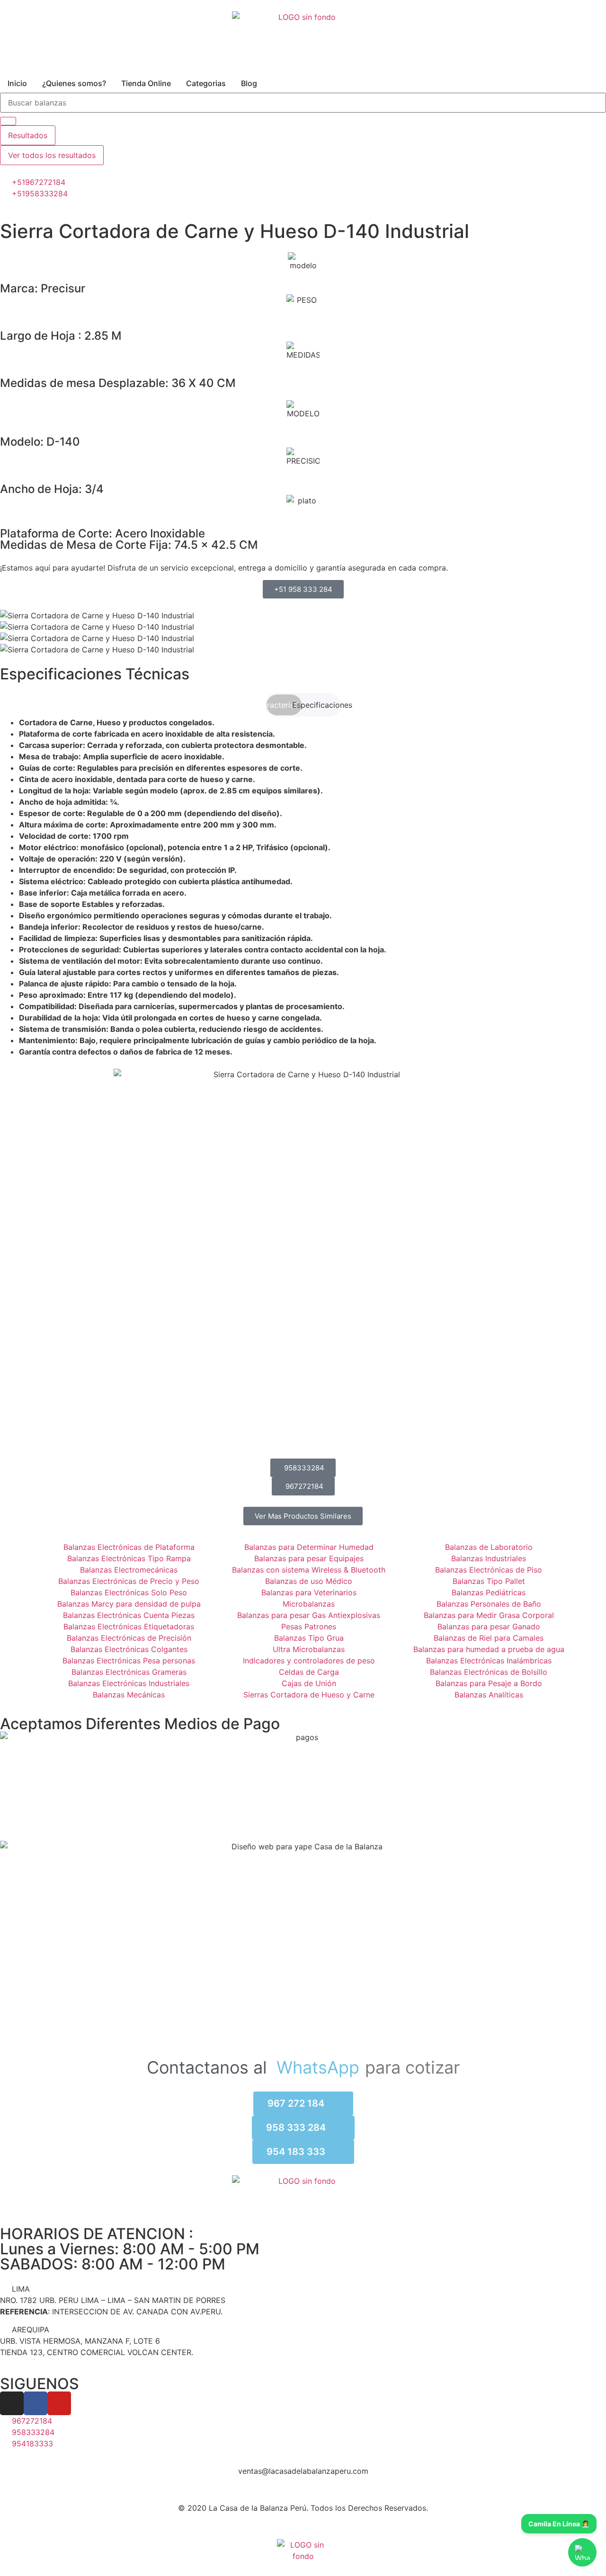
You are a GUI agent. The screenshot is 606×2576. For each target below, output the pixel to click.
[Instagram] (12, 2403)
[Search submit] (8, 121)
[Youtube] (59, 2403)
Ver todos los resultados (52, 155)
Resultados (28, 135)
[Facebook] (36, 2403)
